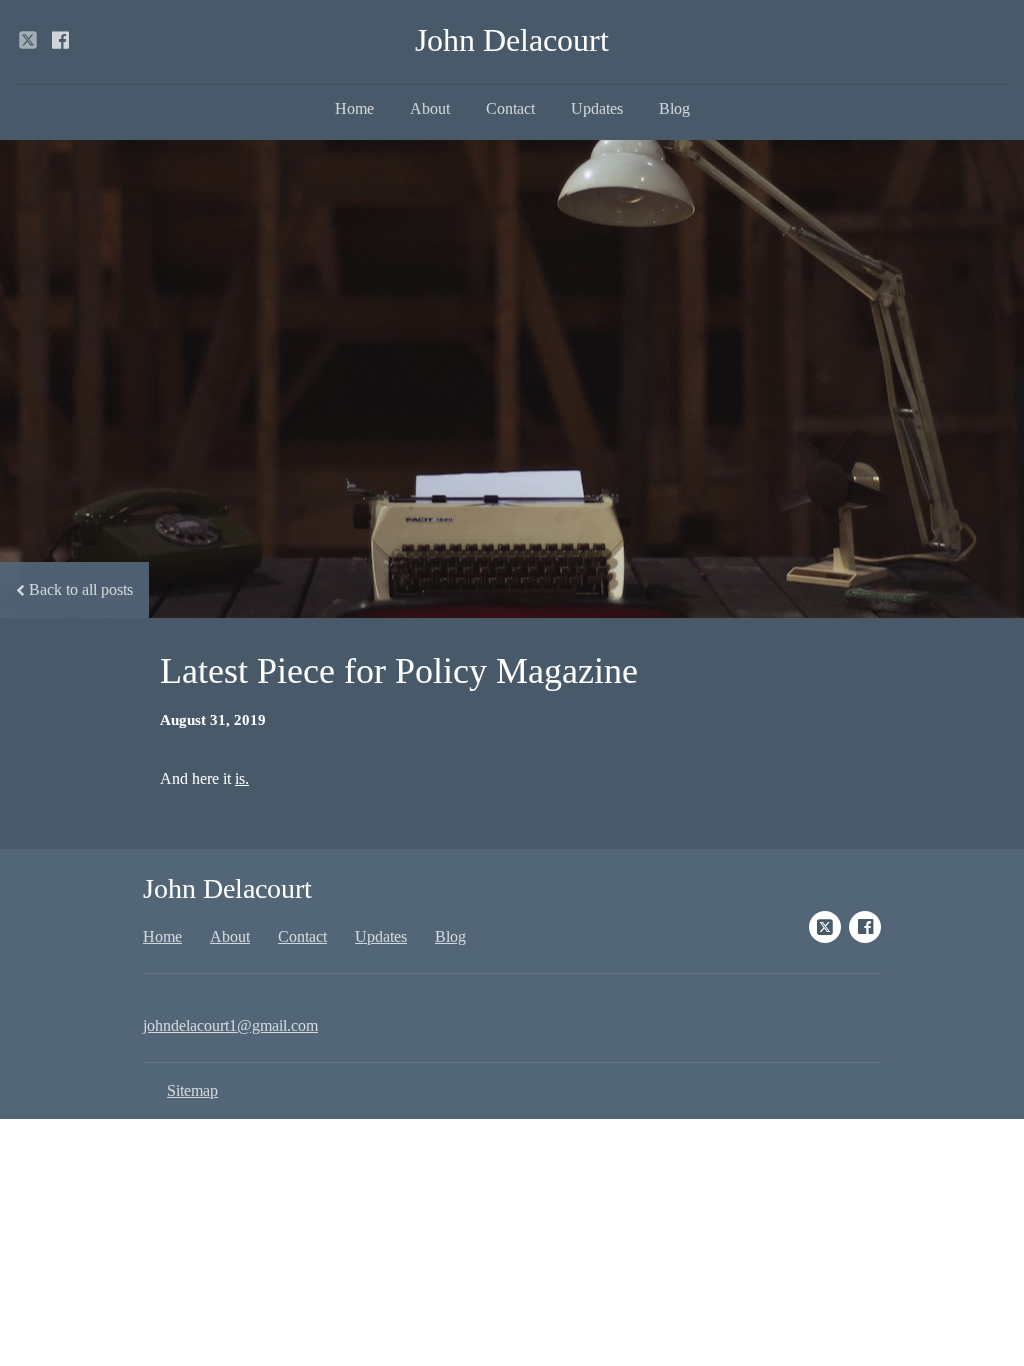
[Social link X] (28, 40)
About (430, 108)
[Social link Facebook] (60, 40)
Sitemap (192, 1090)
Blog (674, 108)
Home (354, 108)
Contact (510, 108)
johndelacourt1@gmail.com (230, 1025)
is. (242, 778)
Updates (597, 108)
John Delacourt (512, 40)
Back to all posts (81, 589)
